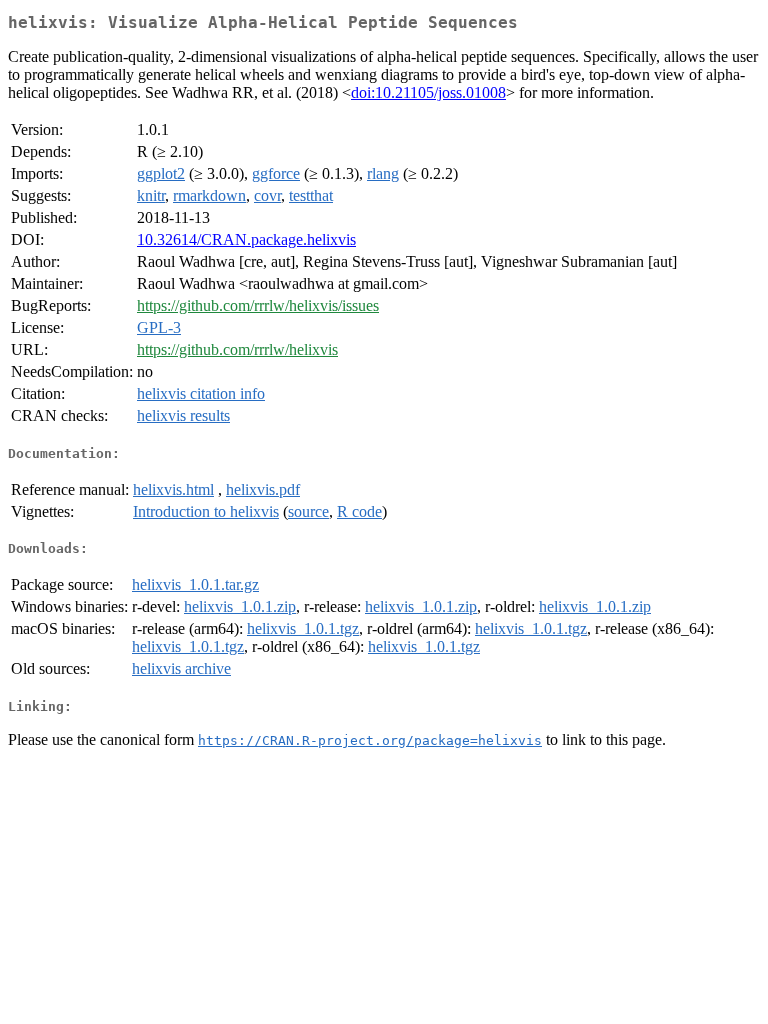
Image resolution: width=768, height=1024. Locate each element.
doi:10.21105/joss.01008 (428, 92)
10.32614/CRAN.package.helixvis (246, 239)
